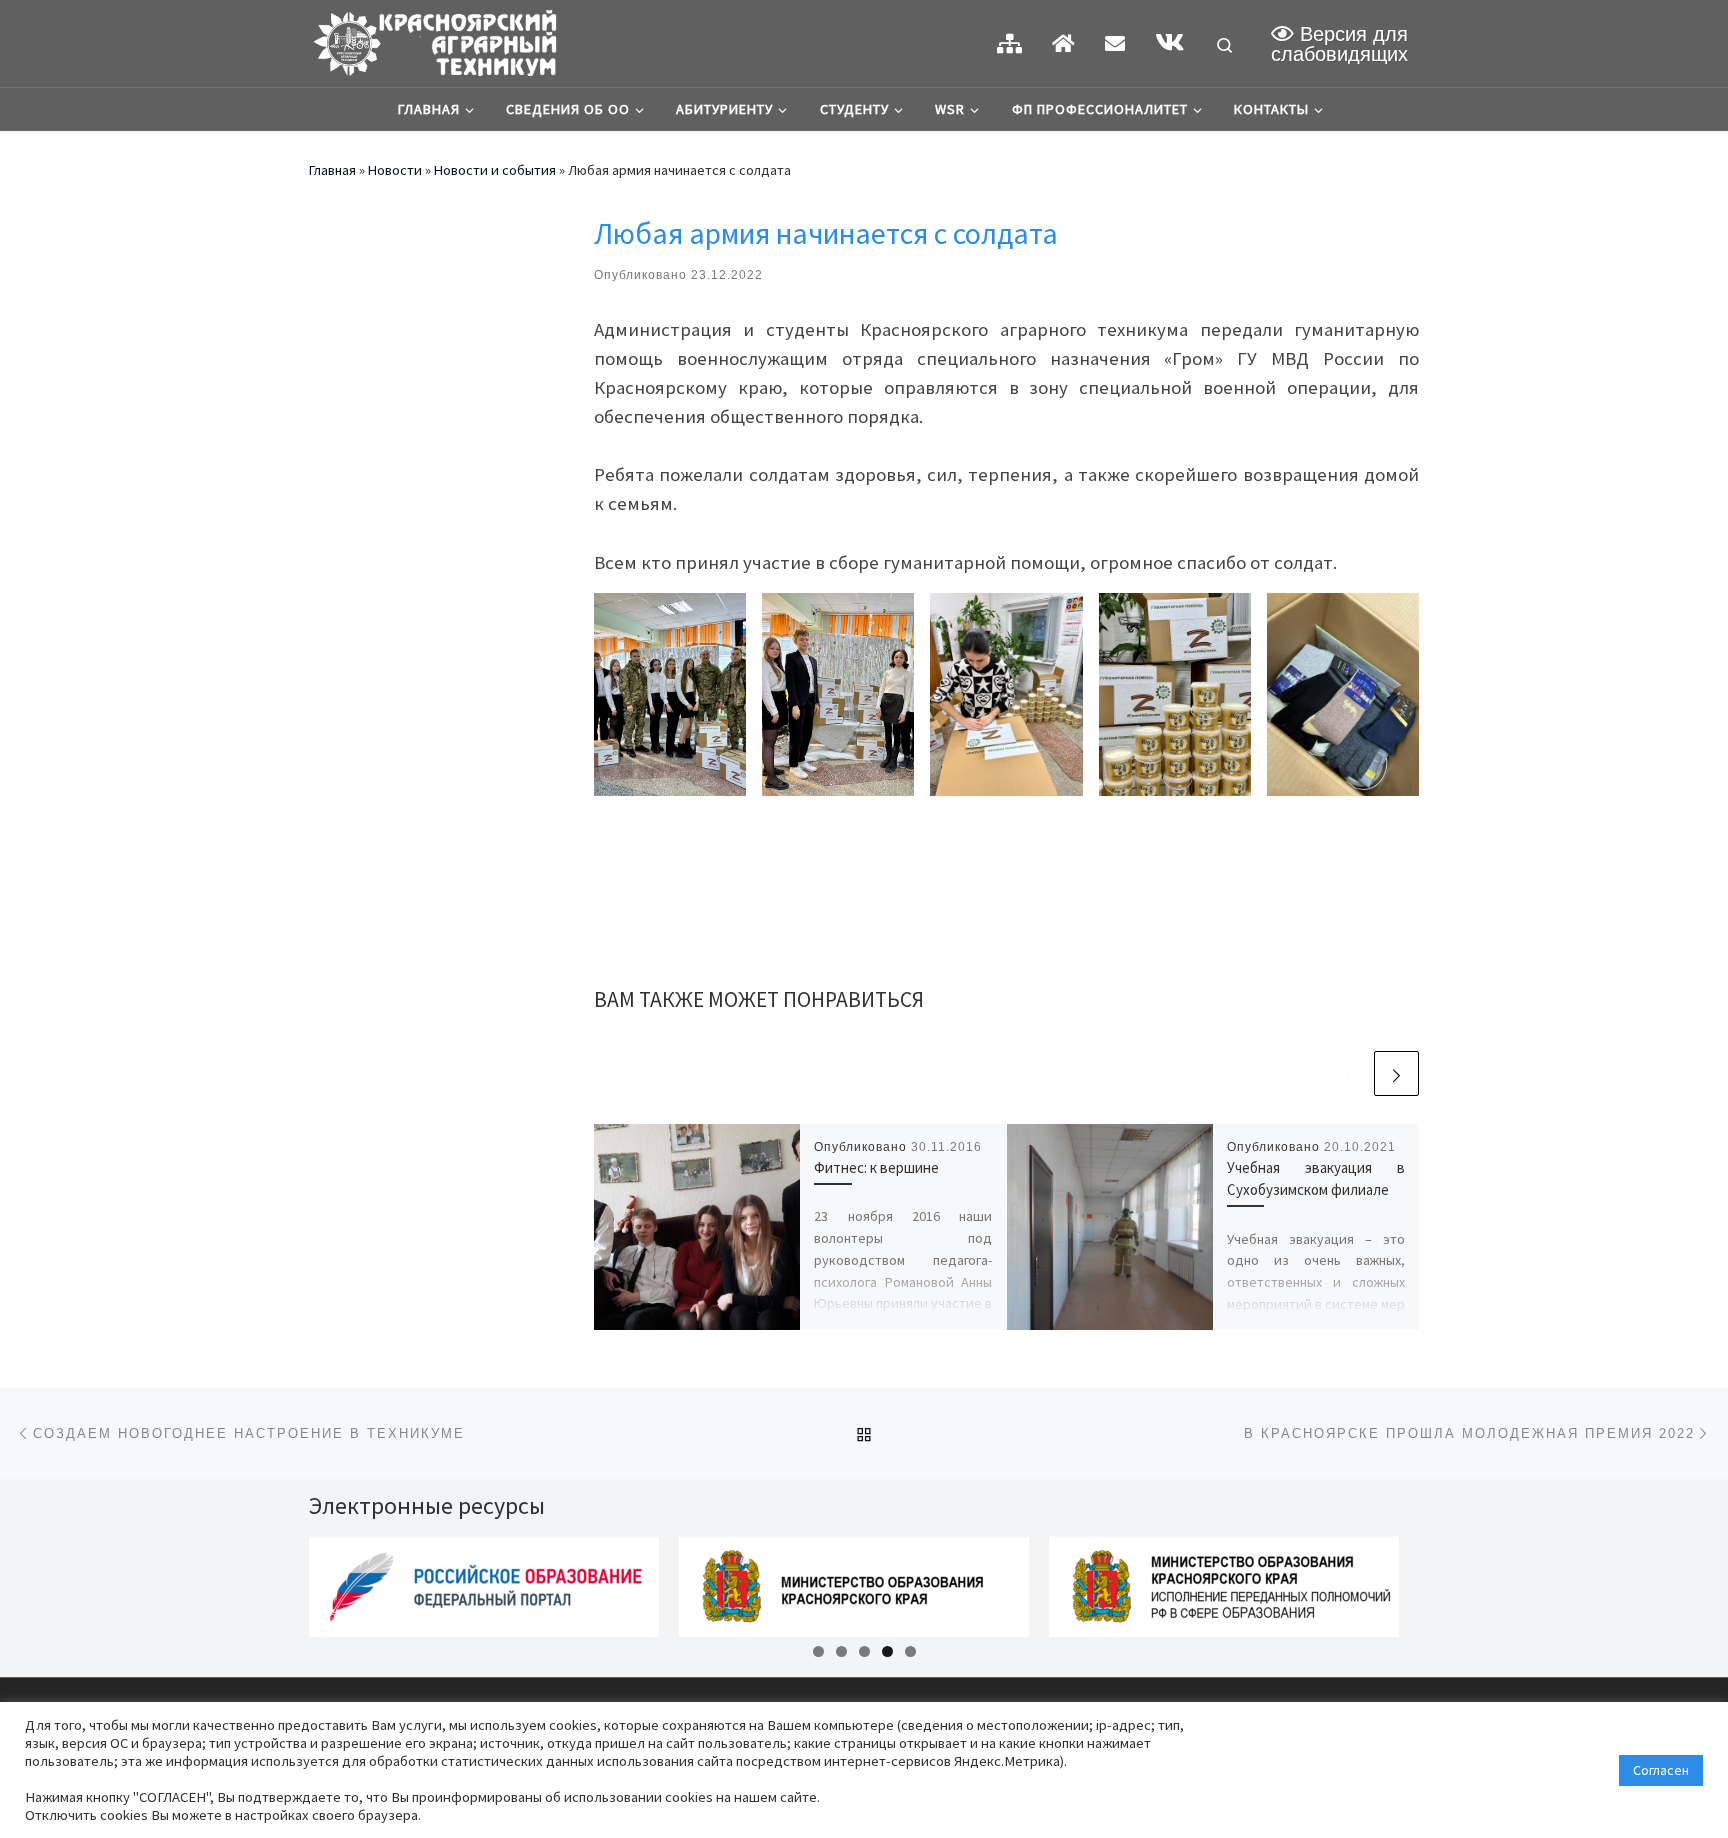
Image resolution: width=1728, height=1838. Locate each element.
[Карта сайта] (1009, 43)
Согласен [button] (1661, 1770)
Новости (395, 170)
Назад (274, 1582)
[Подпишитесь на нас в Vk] (1169, 42)
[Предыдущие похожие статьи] (1348, 1073)
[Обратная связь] (1115, 43)
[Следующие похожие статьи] (1396, 1073)
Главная (332, 170)
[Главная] (1063, 43)
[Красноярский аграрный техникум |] (434, 39)
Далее (1454, 1582)
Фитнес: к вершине (876, 1167)
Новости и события (495, 170)
